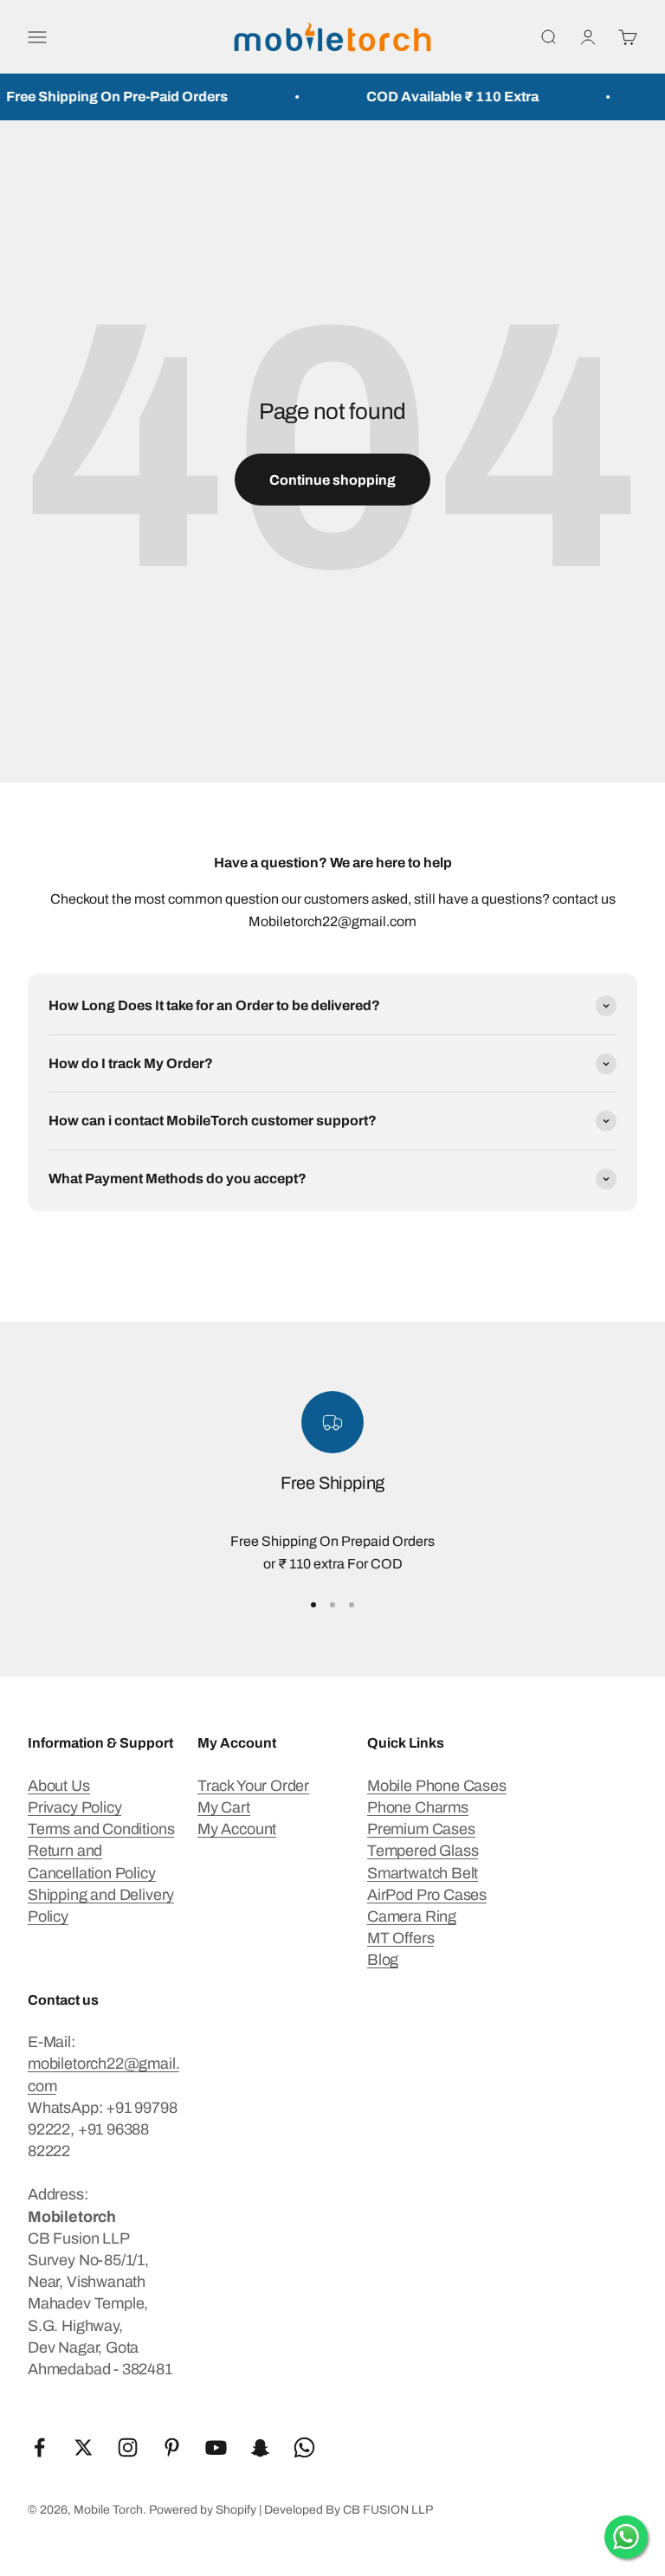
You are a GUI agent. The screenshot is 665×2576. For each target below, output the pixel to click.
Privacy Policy (74, 1807)
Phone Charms (418, 1807)
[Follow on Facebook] (39, 2447)
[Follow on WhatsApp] (304, 2447)
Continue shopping (332, 480)
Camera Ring (412, 1916)
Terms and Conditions (101, 1829)
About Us (59, 1786)
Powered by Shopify (203, 2510)
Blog (383, 1960)
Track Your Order (253, 1786)
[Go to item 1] (313, 1605)
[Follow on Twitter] (84, 2447)
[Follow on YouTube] (216, 2447)
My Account (237, 1829)
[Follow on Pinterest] (172, 2447)
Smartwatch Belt (423, 1873)
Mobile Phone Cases (437, 1786)
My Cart (224, 1807)
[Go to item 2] (332, 1605)
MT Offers (400, 1938)
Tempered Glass (423, 1851)
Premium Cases (421, 1829)
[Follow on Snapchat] (260, 2447)
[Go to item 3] (352, 1605)
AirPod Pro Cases (427, 1895)
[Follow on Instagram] (128, 2447)
